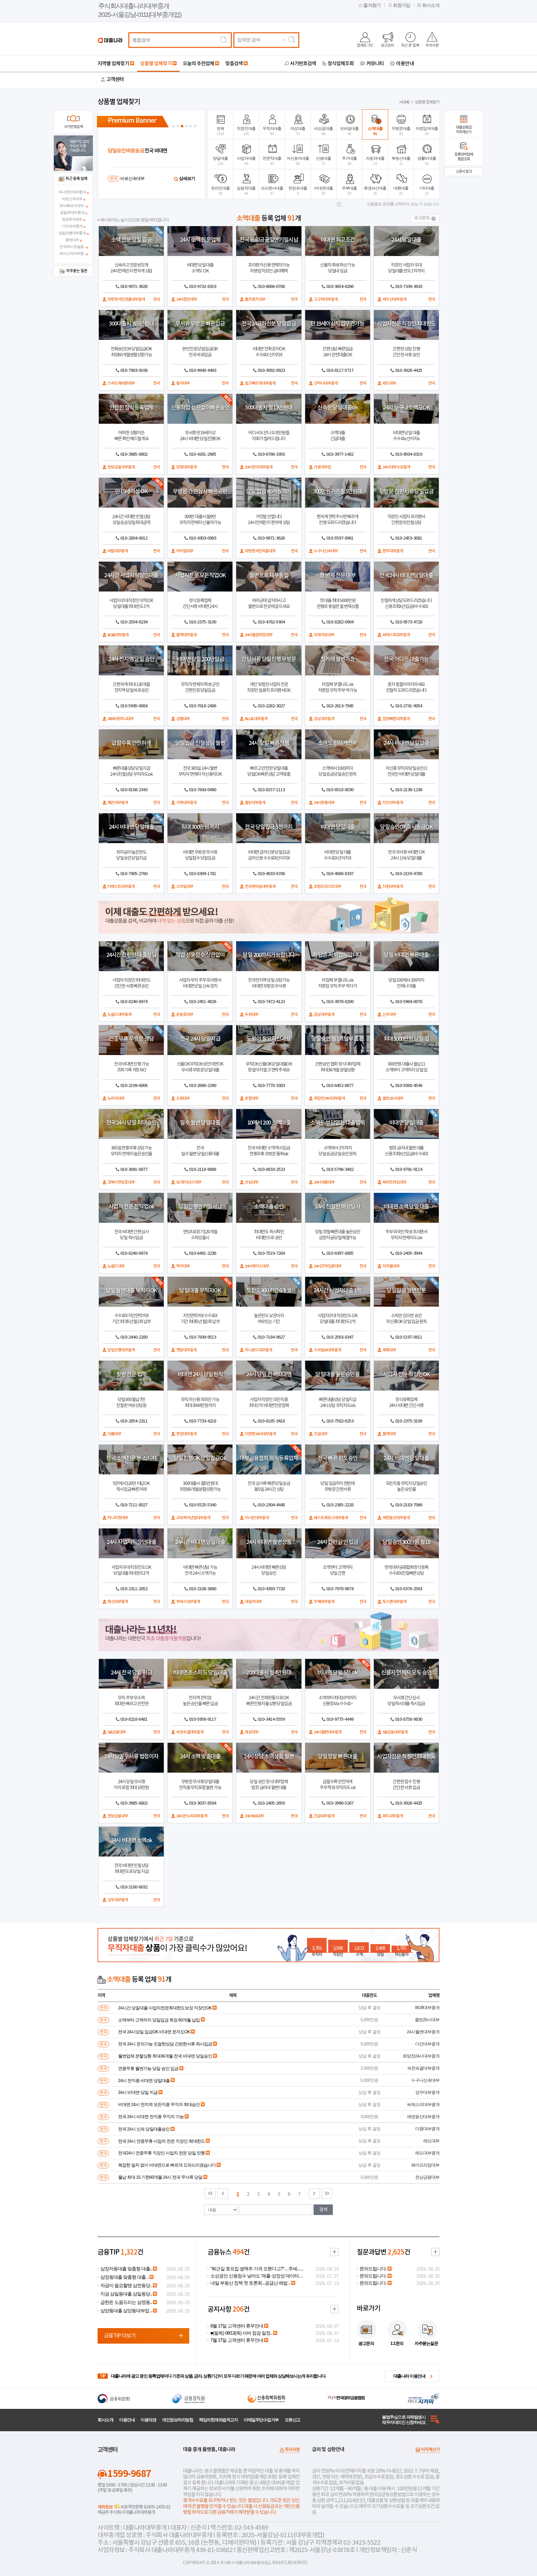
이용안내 (405, 64)
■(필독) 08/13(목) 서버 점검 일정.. (241, 2333)
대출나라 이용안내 (409, 2376)
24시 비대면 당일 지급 (138, 2092)
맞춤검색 (234, 64)
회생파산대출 (375, 191)
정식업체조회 (341, 64)
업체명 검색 (249, 40)
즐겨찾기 (372, 5)
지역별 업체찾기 (113, 64)
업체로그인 (365, 45)
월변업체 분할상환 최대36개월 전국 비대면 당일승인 (165, 2056)
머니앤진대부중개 (72, 192)
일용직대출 (246, 191)
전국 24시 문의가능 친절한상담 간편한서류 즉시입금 (165, 2044)
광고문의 (388, 45)
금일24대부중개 (72, 212)
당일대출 (220, 161)
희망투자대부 (72, 219)
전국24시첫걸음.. (72, 247)
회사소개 (431, 5)
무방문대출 (401, 131)
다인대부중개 (72, 226)
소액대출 (375, 131)
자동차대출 (375, 161)
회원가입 (402, 5)
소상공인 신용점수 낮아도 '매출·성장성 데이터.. (255, 2276)
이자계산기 (430, 2450)
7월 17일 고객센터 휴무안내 (237, 2340)
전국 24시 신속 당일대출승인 (144, 2129)
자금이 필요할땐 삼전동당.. (126, 2286)
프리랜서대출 (272, 191)
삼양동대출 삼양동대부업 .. (126, 2311)
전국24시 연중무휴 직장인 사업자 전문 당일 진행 (161, 2153)
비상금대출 (324, 131)
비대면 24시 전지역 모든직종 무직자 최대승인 (159, 2104)
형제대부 (72, 240)
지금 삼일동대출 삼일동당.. (126, 2294)
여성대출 (298, 131)
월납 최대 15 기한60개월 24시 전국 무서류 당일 (160, 2177)
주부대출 (349, 191)
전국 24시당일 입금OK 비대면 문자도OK (154, 2032)
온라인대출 (220, 191)
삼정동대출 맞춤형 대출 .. (124, 2277)
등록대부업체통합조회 (464, 157)
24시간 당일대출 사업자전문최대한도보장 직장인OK (165, 2008)
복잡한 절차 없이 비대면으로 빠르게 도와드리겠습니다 (167, 2165)
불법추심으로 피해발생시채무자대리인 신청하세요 (404, 2420)
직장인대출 (246, 131)
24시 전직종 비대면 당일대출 (144, 2080)
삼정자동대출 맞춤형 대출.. (126, 2269)
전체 (220, 131)
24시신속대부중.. (72, 253)
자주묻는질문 (426, 2343)
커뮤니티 (375, 64)
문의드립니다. (373, 2269)
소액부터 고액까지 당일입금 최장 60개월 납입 (159, 2020)
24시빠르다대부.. (72, 206)
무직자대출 (272, 131)
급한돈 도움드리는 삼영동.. (126, 2302)
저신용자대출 (298, 161)
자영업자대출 (427, 131)
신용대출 (324, 161)
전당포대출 (298, 191)
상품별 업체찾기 (156, 64)
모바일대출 (349, 131)
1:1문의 (397, 2343)
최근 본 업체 (410, 45)
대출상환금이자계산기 (464, 130)
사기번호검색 (303, 64)
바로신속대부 (72, 199)
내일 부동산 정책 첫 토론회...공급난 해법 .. (250, 2283)
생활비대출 (427, 161)
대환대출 (401, 191)
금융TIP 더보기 (120, 2336)
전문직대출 (272, 161)
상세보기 (187, 178)
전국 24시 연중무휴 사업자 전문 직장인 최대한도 (161, 2141)
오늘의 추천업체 (198, 64)
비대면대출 (324, 191)
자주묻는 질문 (77, 271)
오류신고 (292, 2420)
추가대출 (349, 161)
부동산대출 (401, 161)
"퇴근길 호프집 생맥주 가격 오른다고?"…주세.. (255, 2269)
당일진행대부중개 (72, 233)
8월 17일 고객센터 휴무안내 (237, 2326)
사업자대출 (246, 161)
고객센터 (115, 80)
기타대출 (427, 191)
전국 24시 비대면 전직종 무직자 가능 (151, 2117)
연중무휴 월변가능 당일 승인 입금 (148, 2068)
